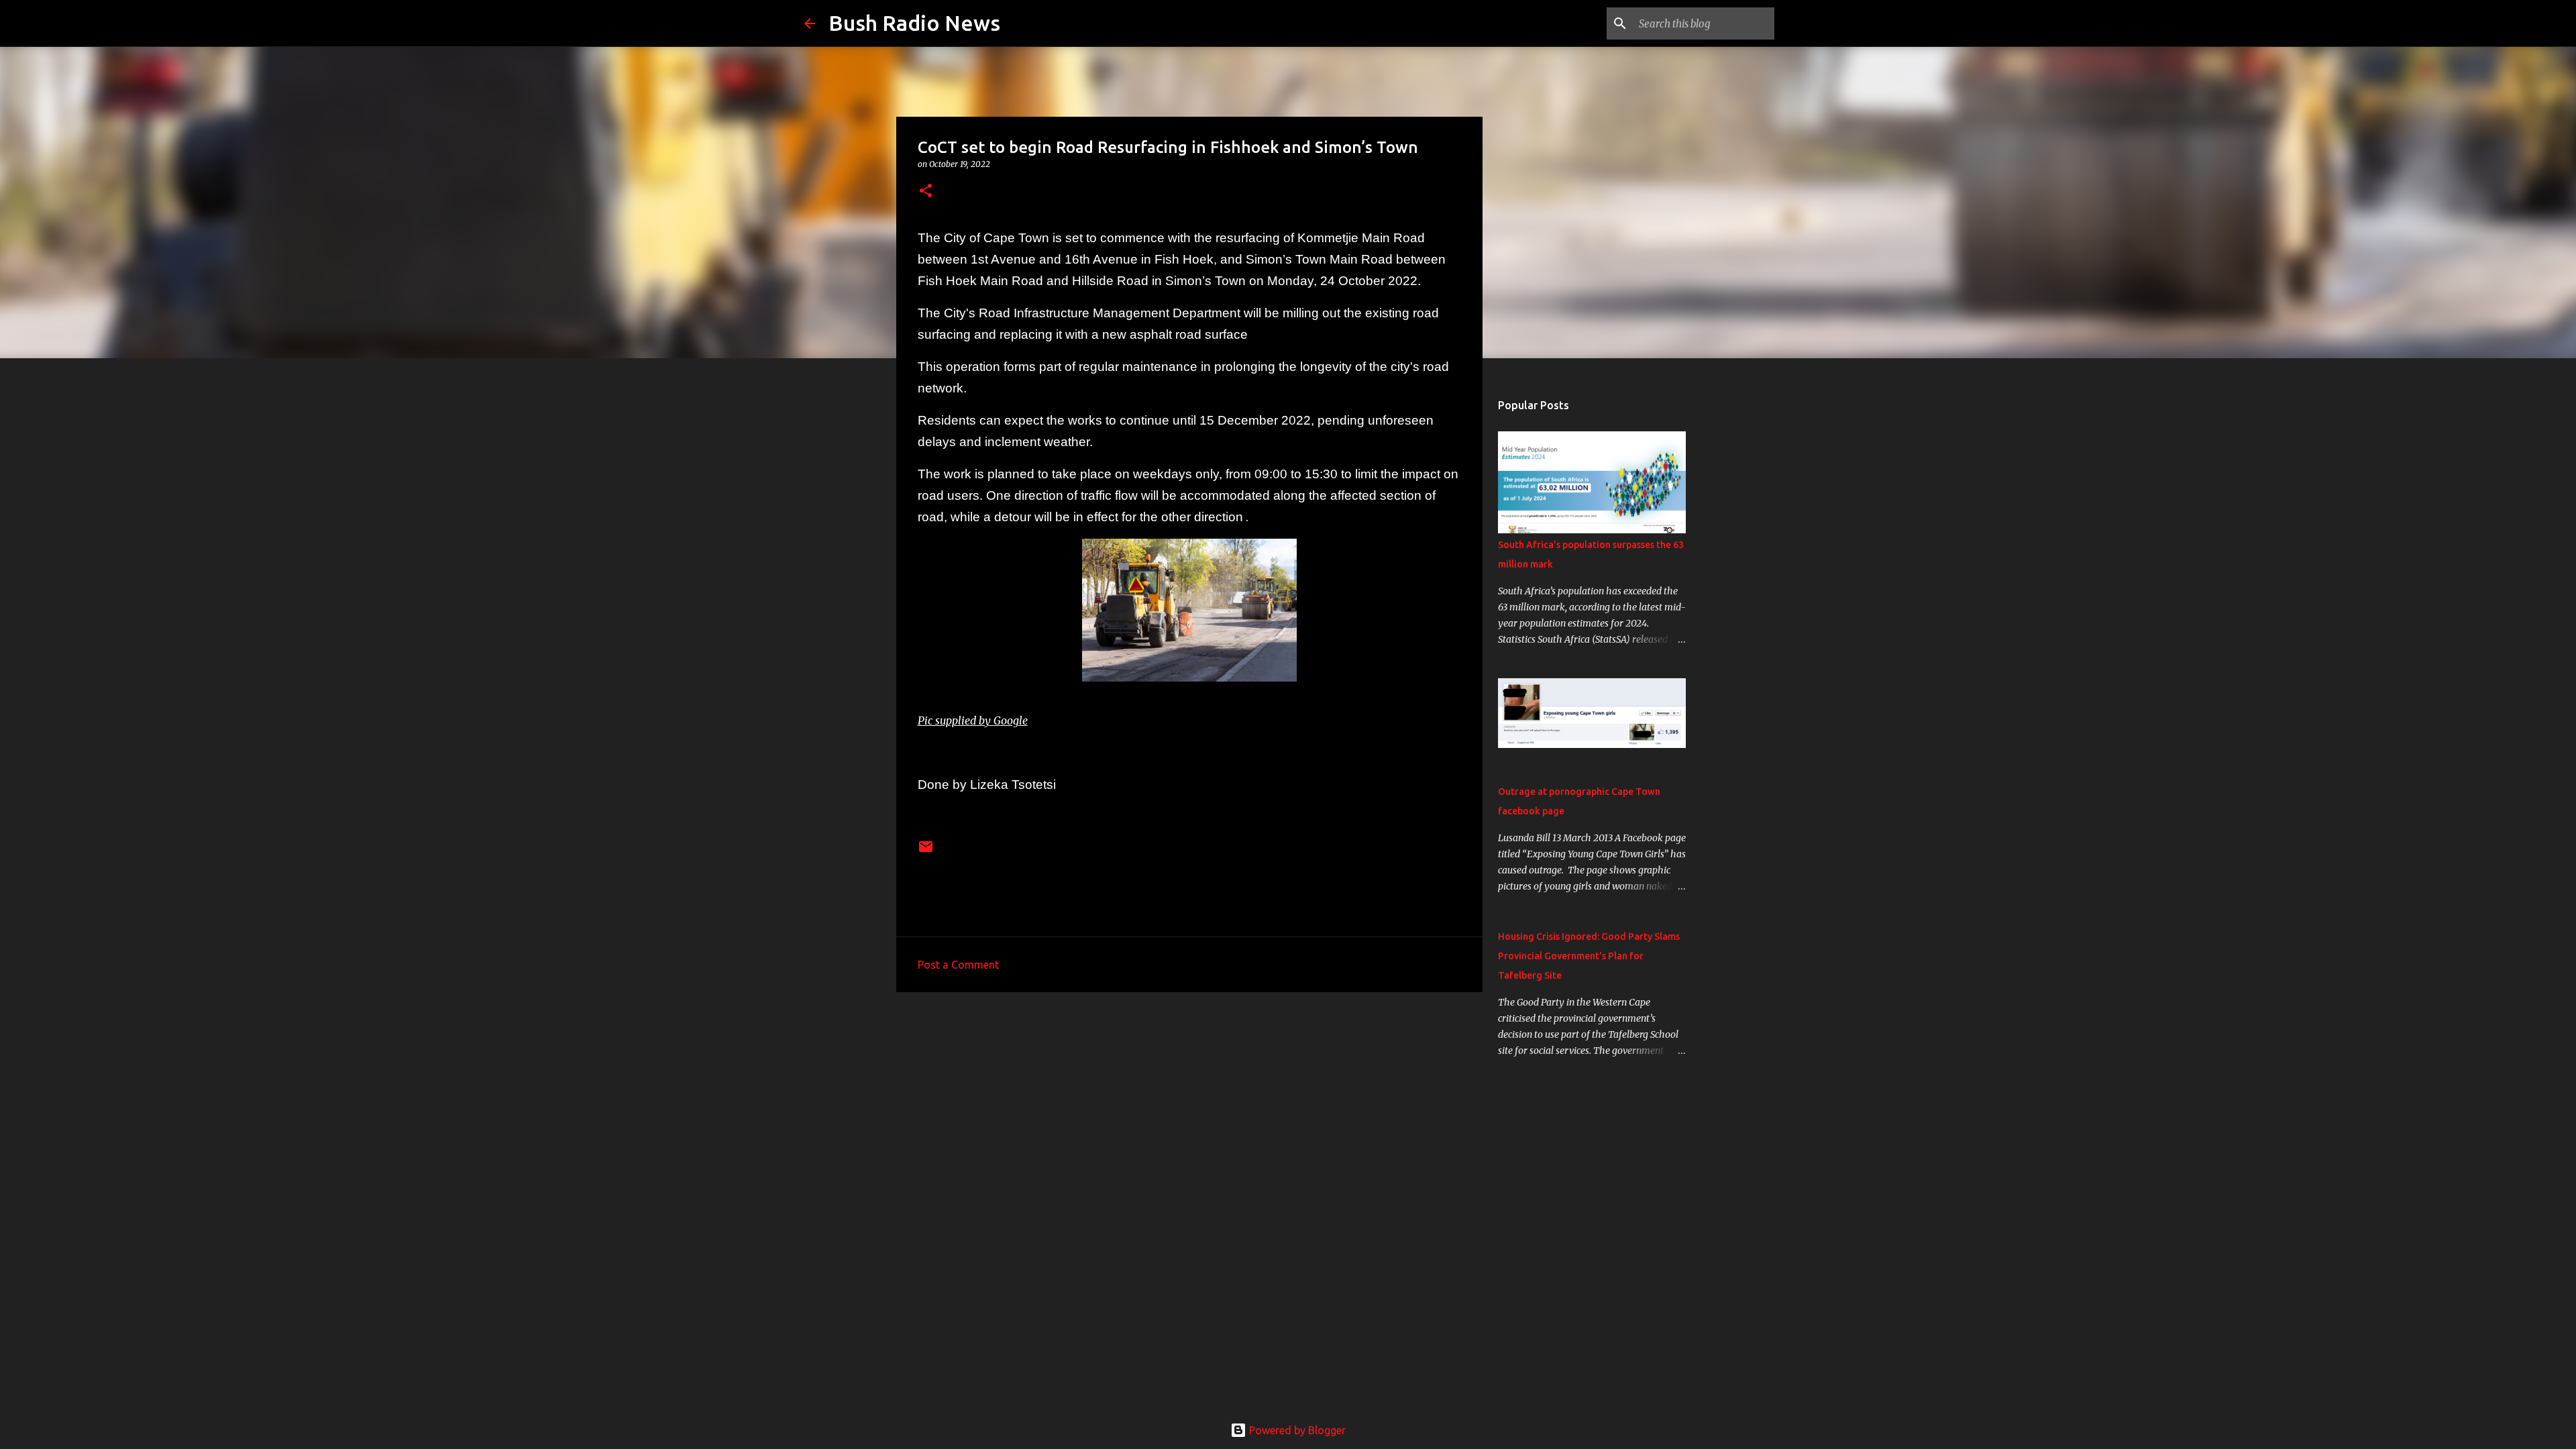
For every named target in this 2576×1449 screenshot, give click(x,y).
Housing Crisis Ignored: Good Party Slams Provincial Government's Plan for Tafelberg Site (1589, 956)
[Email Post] (926, 852)
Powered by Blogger (1296, 1430)
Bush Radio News (914, 23)
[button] (926, 192)
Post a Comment (958, 965)
